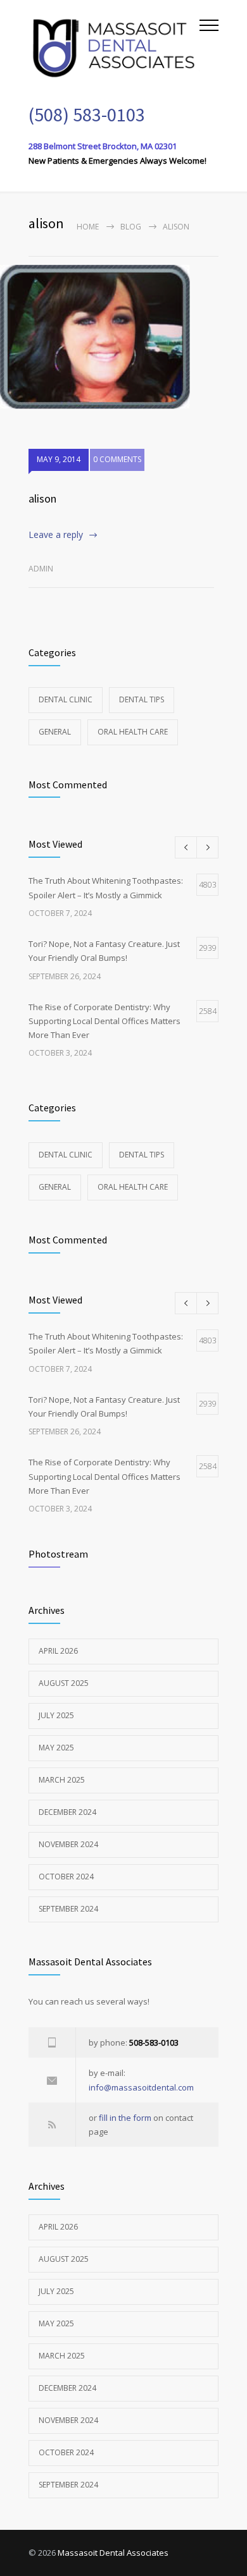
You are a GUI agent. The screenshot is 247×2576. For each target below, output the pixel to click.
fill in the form (125, 2118)
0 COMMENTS (117, 459)
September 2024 (68, 1909)
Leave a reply (56, 534)
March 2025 (62, 1780)
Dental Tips (142, 699)
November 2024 (68, 1844)
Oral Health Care (133, 732)
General (55, 732)
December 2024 (67, 1812)
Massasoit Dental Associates (113, 2553)
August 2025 (64, 1683)
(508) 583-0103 (87, 114)
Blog (131, 227)
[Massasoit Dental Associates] (114, 46)
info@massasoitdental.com (141, 2087)
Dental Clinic (66, 699)
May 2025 (56, 1748)
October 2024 (66, 1877)
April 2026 (58, 1651)
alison (42, 498)
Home (88, 227)
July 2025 (56, 1715)
